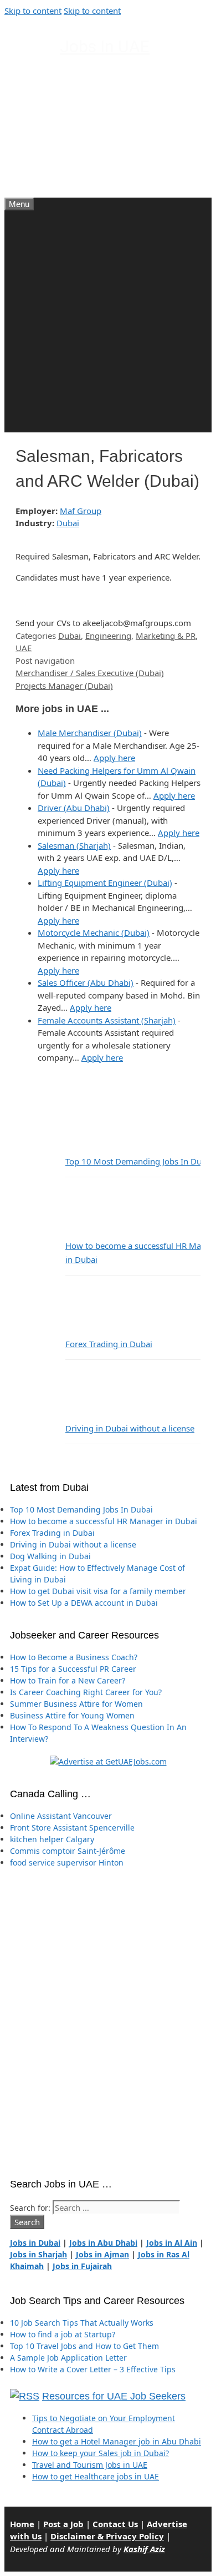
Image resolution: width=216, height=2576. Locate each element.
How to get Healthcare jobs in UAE (96, 2476)
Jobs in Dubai (35, 2243)
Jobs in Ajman (102, 2254)
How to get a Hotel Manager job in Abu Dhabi (117, 2441)
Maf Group (81, 511)
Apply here (114, 758)
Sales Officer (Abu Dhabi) (86, 982)
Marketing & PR (166, 636)
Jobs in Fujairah (82, 2266)
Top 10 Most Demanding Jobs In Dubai (139, 1161)
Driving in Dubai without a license (130, 1428)
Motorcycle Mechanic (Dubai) (94, 932)
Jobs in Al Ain (172, 2243)
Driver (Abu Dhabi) (74, 808)
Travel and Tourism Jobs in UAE (90, 2465)
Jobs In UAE (105, 46)
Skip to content (33, 11)
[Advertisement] (108, 324)
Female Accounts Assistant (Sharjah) (107, 1020)
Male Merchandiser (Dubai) (90, 733)
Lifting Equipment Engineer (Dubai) (105, 883)
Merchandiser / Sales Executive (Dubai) (90, 673)
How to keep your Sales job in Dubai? (101, 2453)
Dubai (68, 523)
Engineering (108, 636)
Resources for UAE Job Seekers (114, 2396)
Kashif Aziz (144, 2549)
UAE (24, 648)
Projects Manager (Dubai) (64, 685)
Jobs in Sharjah (38, 2254)
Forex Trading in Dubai (109, 1344)
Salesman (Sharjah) (74, 845)
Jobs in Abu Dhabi (103, 2243)
